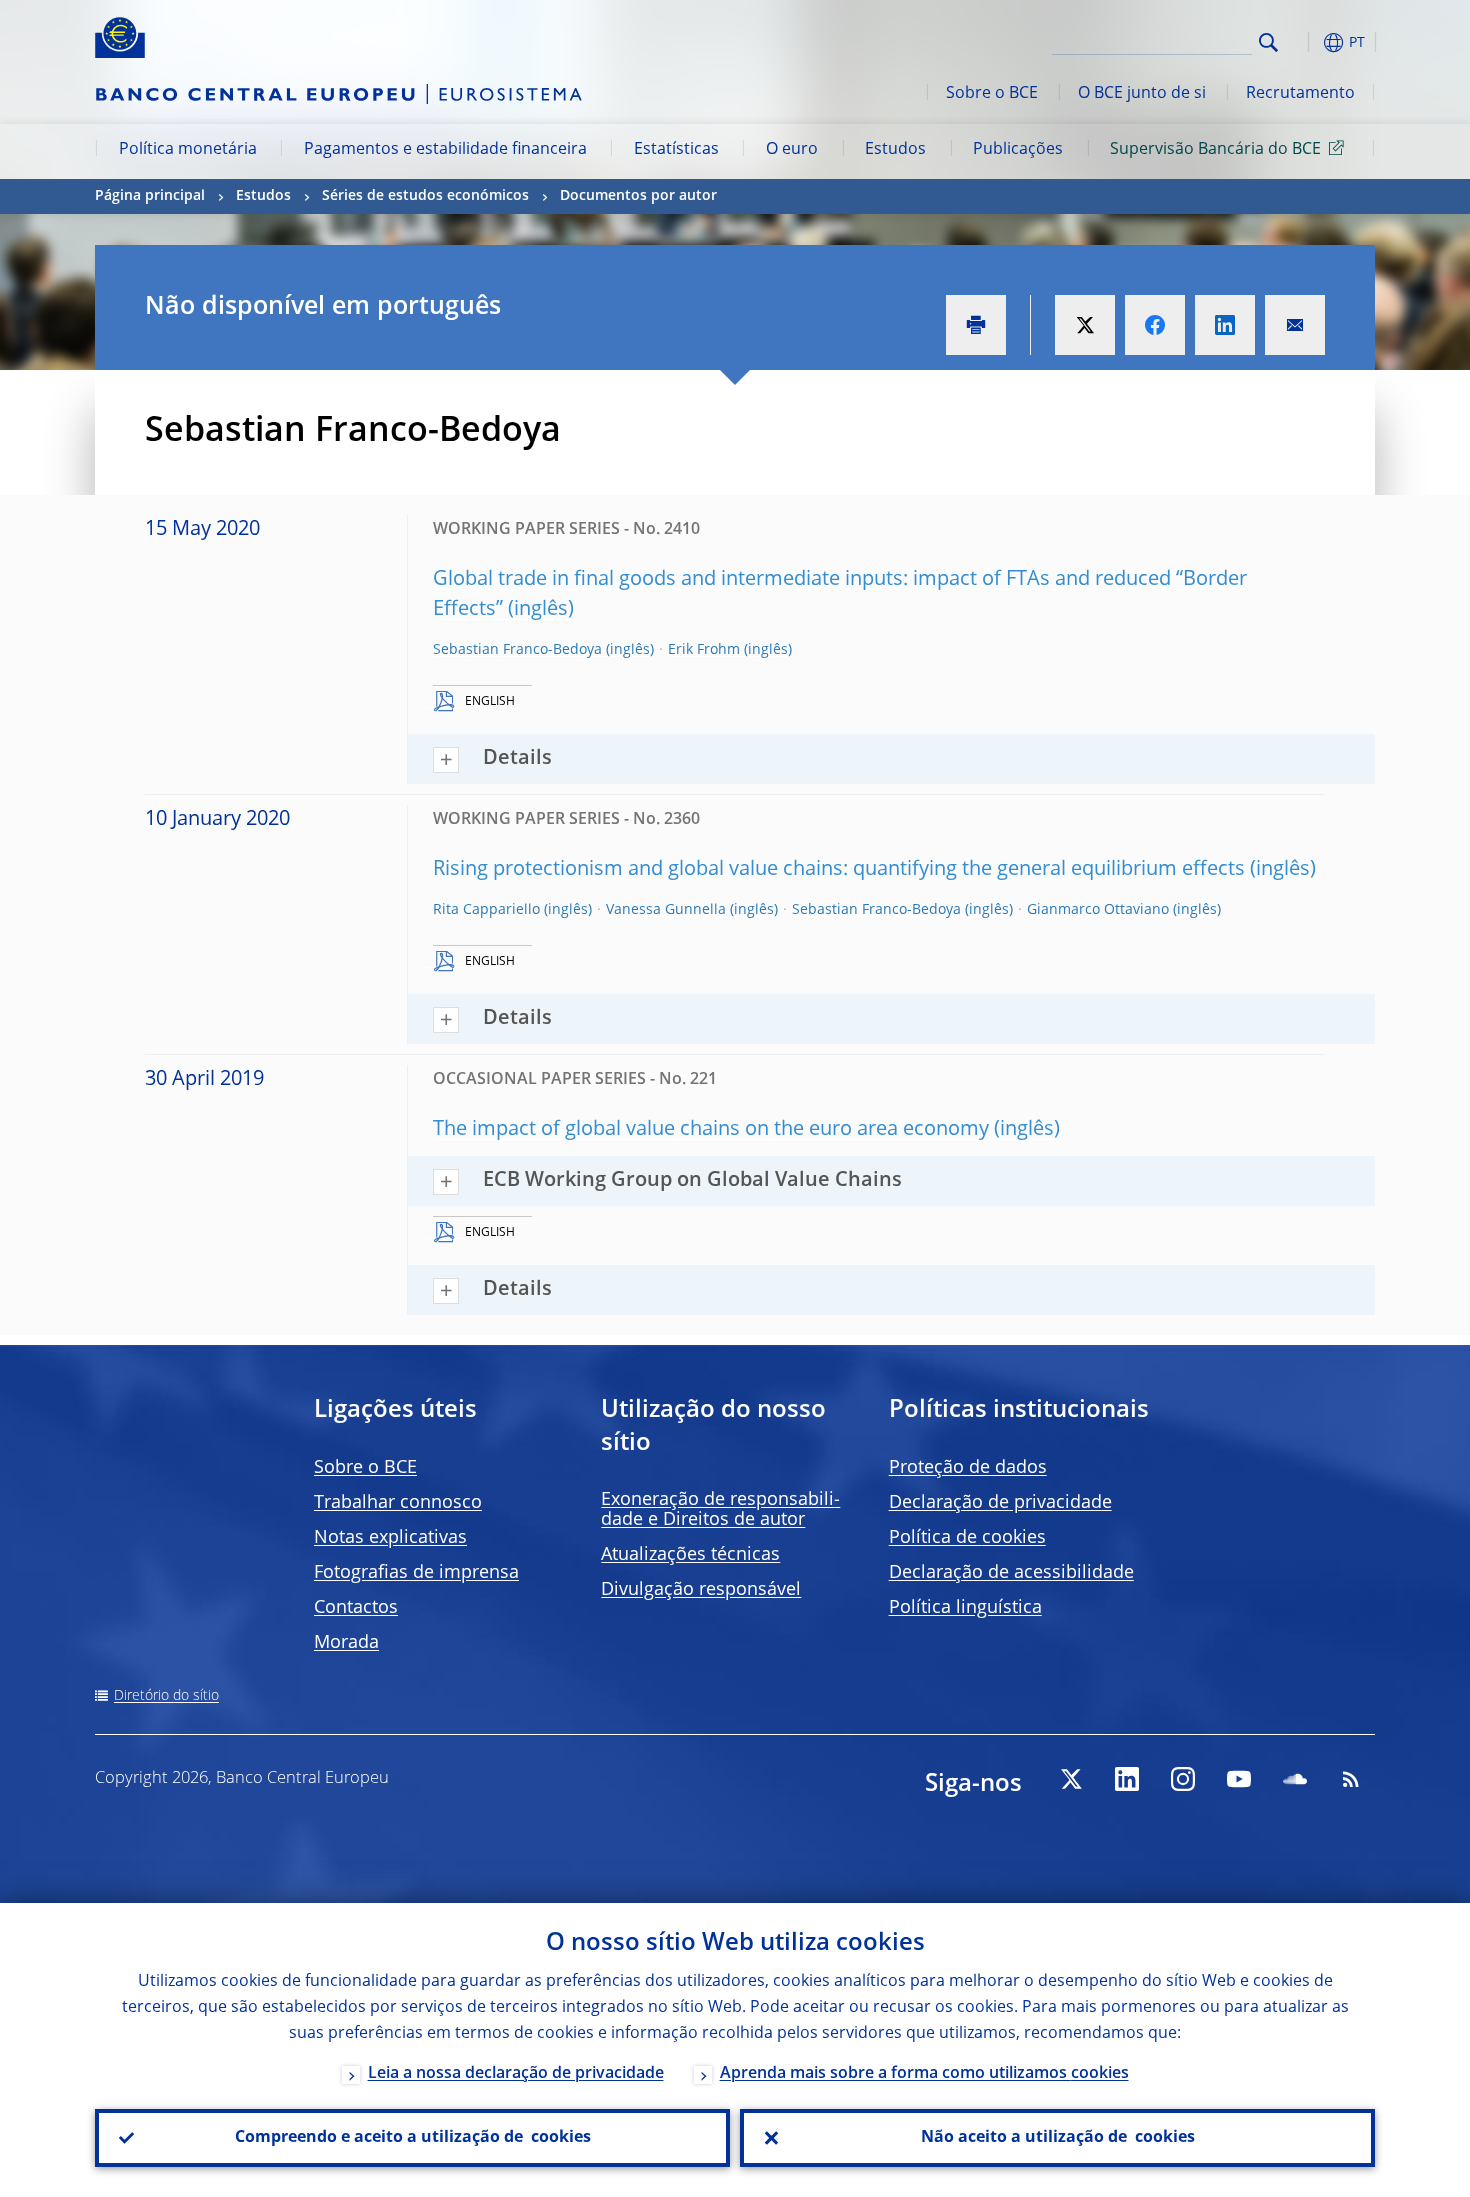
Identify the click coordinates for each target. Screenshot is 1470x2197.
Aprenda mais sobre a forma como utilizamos (924, 2074)
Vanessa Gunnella (666, 910)
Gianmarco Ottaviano (1098, 910)
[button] (1305, 42)
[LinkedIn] (1127, 1779)
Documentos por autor (638, 196)
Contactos (356, 1608)
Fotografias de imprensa (416, 1573)
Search (1268, 42)
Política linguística (965, 1608)
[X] (1071, 1779)
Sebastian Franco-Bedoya (517, 650)
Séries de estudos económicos (425, 196)
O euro (792, 150)
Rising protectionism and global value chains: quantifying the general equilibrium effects (839, 870)
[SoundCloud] (1295, 1779)
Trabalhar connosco (398, 1503)
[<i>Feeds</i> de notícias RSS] (1351, 1779)
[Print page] (976, 325)
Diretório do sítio (166, 1696)
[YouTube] (1239, 1779)
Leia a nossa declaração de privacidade (516, 2074)
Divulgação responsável (701, 1590)
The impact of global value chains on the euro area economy (711, 1130)
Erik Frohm (704, 650)
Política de (967, 1538)
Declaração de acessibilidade (1011, 1573)
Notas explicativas (390, 1538)
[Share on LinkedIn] (1225, 325)
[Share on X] (1085, 325)
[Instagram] (1183, 1779)
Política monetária (188, 150)
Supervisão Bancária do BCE (1215, 150)
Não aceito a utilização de (1058, 2138)
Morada (346, 1643)
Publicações (1018, 150)
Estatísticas (676, 150)
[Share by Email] (1295, 325)
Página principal (150, 196)
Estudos (895, 150)
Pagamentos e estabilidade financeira (445, 150)
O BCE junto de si (1142, 94)
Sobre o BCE (992, 94)
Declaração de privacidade (1000, 1503)
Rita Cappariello (486, 910)
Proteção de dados (968, 1468)
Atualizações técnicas (690, 1555)
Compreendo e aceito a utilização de (413, 2138)
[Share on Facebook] (1155, 325)
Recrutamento (1300, 94)
